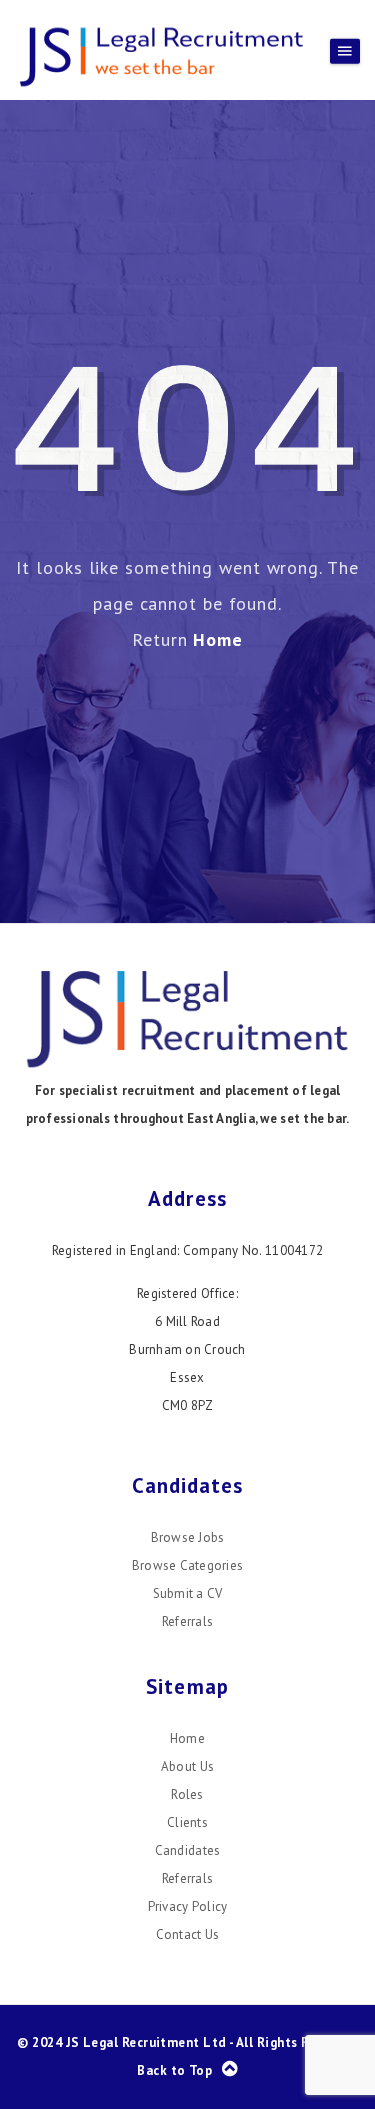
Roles (187, 1794)
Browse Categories (187, 1565)
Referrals (187, 1621)
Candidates (188, 1850)
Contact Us (188, 1934)
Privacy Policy (188, 1906)
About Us (187, 1766)
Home (218, 639)
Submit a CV (188, 1593)
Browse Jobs (188, 1537)
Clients (187, 1822)
